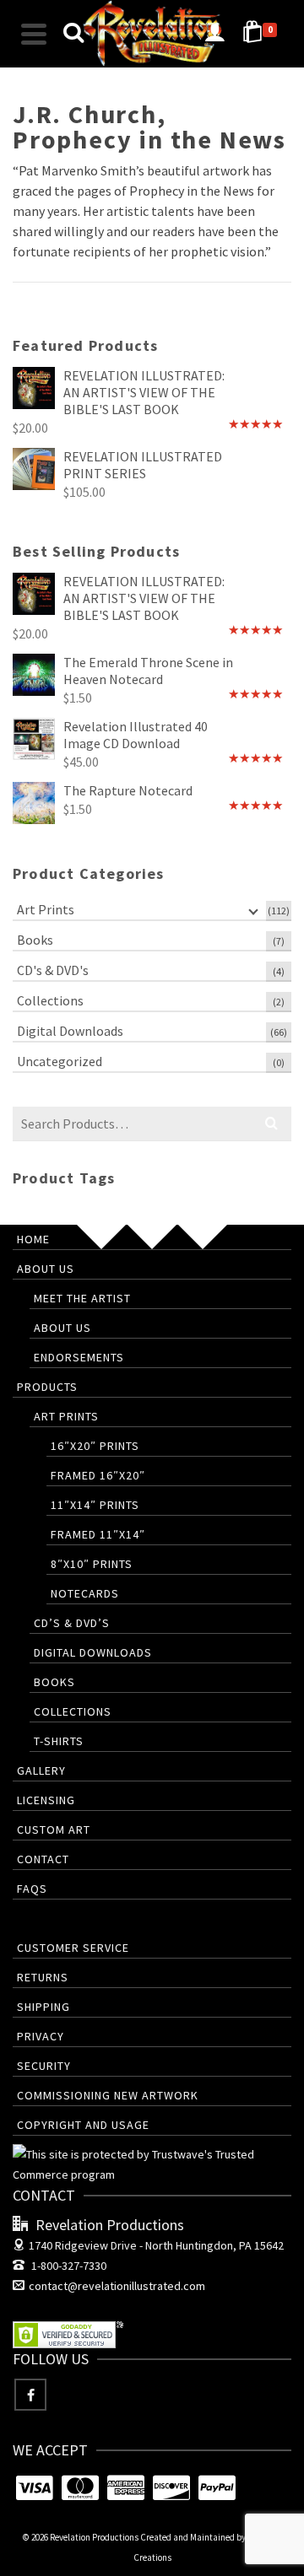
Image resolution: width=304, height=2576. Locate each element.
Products (47, 1387)
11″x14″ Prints (95, 1505)
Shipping (43, 2007)
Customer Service (73, 1948)
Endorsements (79, 1357)
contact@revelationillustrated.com (117, 2286)
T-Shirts (59, 1741)
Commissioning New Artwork (108, 2095)
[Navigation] (34, 34)
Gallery (41, 1770)
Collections (50, 1000)
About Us (46, 1269)
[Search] (73, 34)
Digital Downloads (70, 1031)
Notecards (85, 1593)
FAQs (32, 1889)
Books (35, 940)
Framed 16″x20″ (98, 1475)
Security (44, 2066)
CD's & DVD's (53, 970)
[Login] (214, 34)
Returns (43, 1977)
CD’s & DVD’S (72, 1623)
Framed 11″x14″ (98, 1534)
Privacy (41, 2036)
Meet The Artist (82, 1298)
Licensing (46, 1800)
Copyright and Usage (83, 2125)
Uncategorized (60, 1061)
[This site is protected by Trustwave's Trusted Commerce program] (152, 2164)
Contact (43, 1859)
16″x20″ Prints (95, 1446)
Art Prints (46, 909)
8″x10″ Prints (92, 1564)
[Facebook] (30, 2395)
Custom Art (54, 1830)
